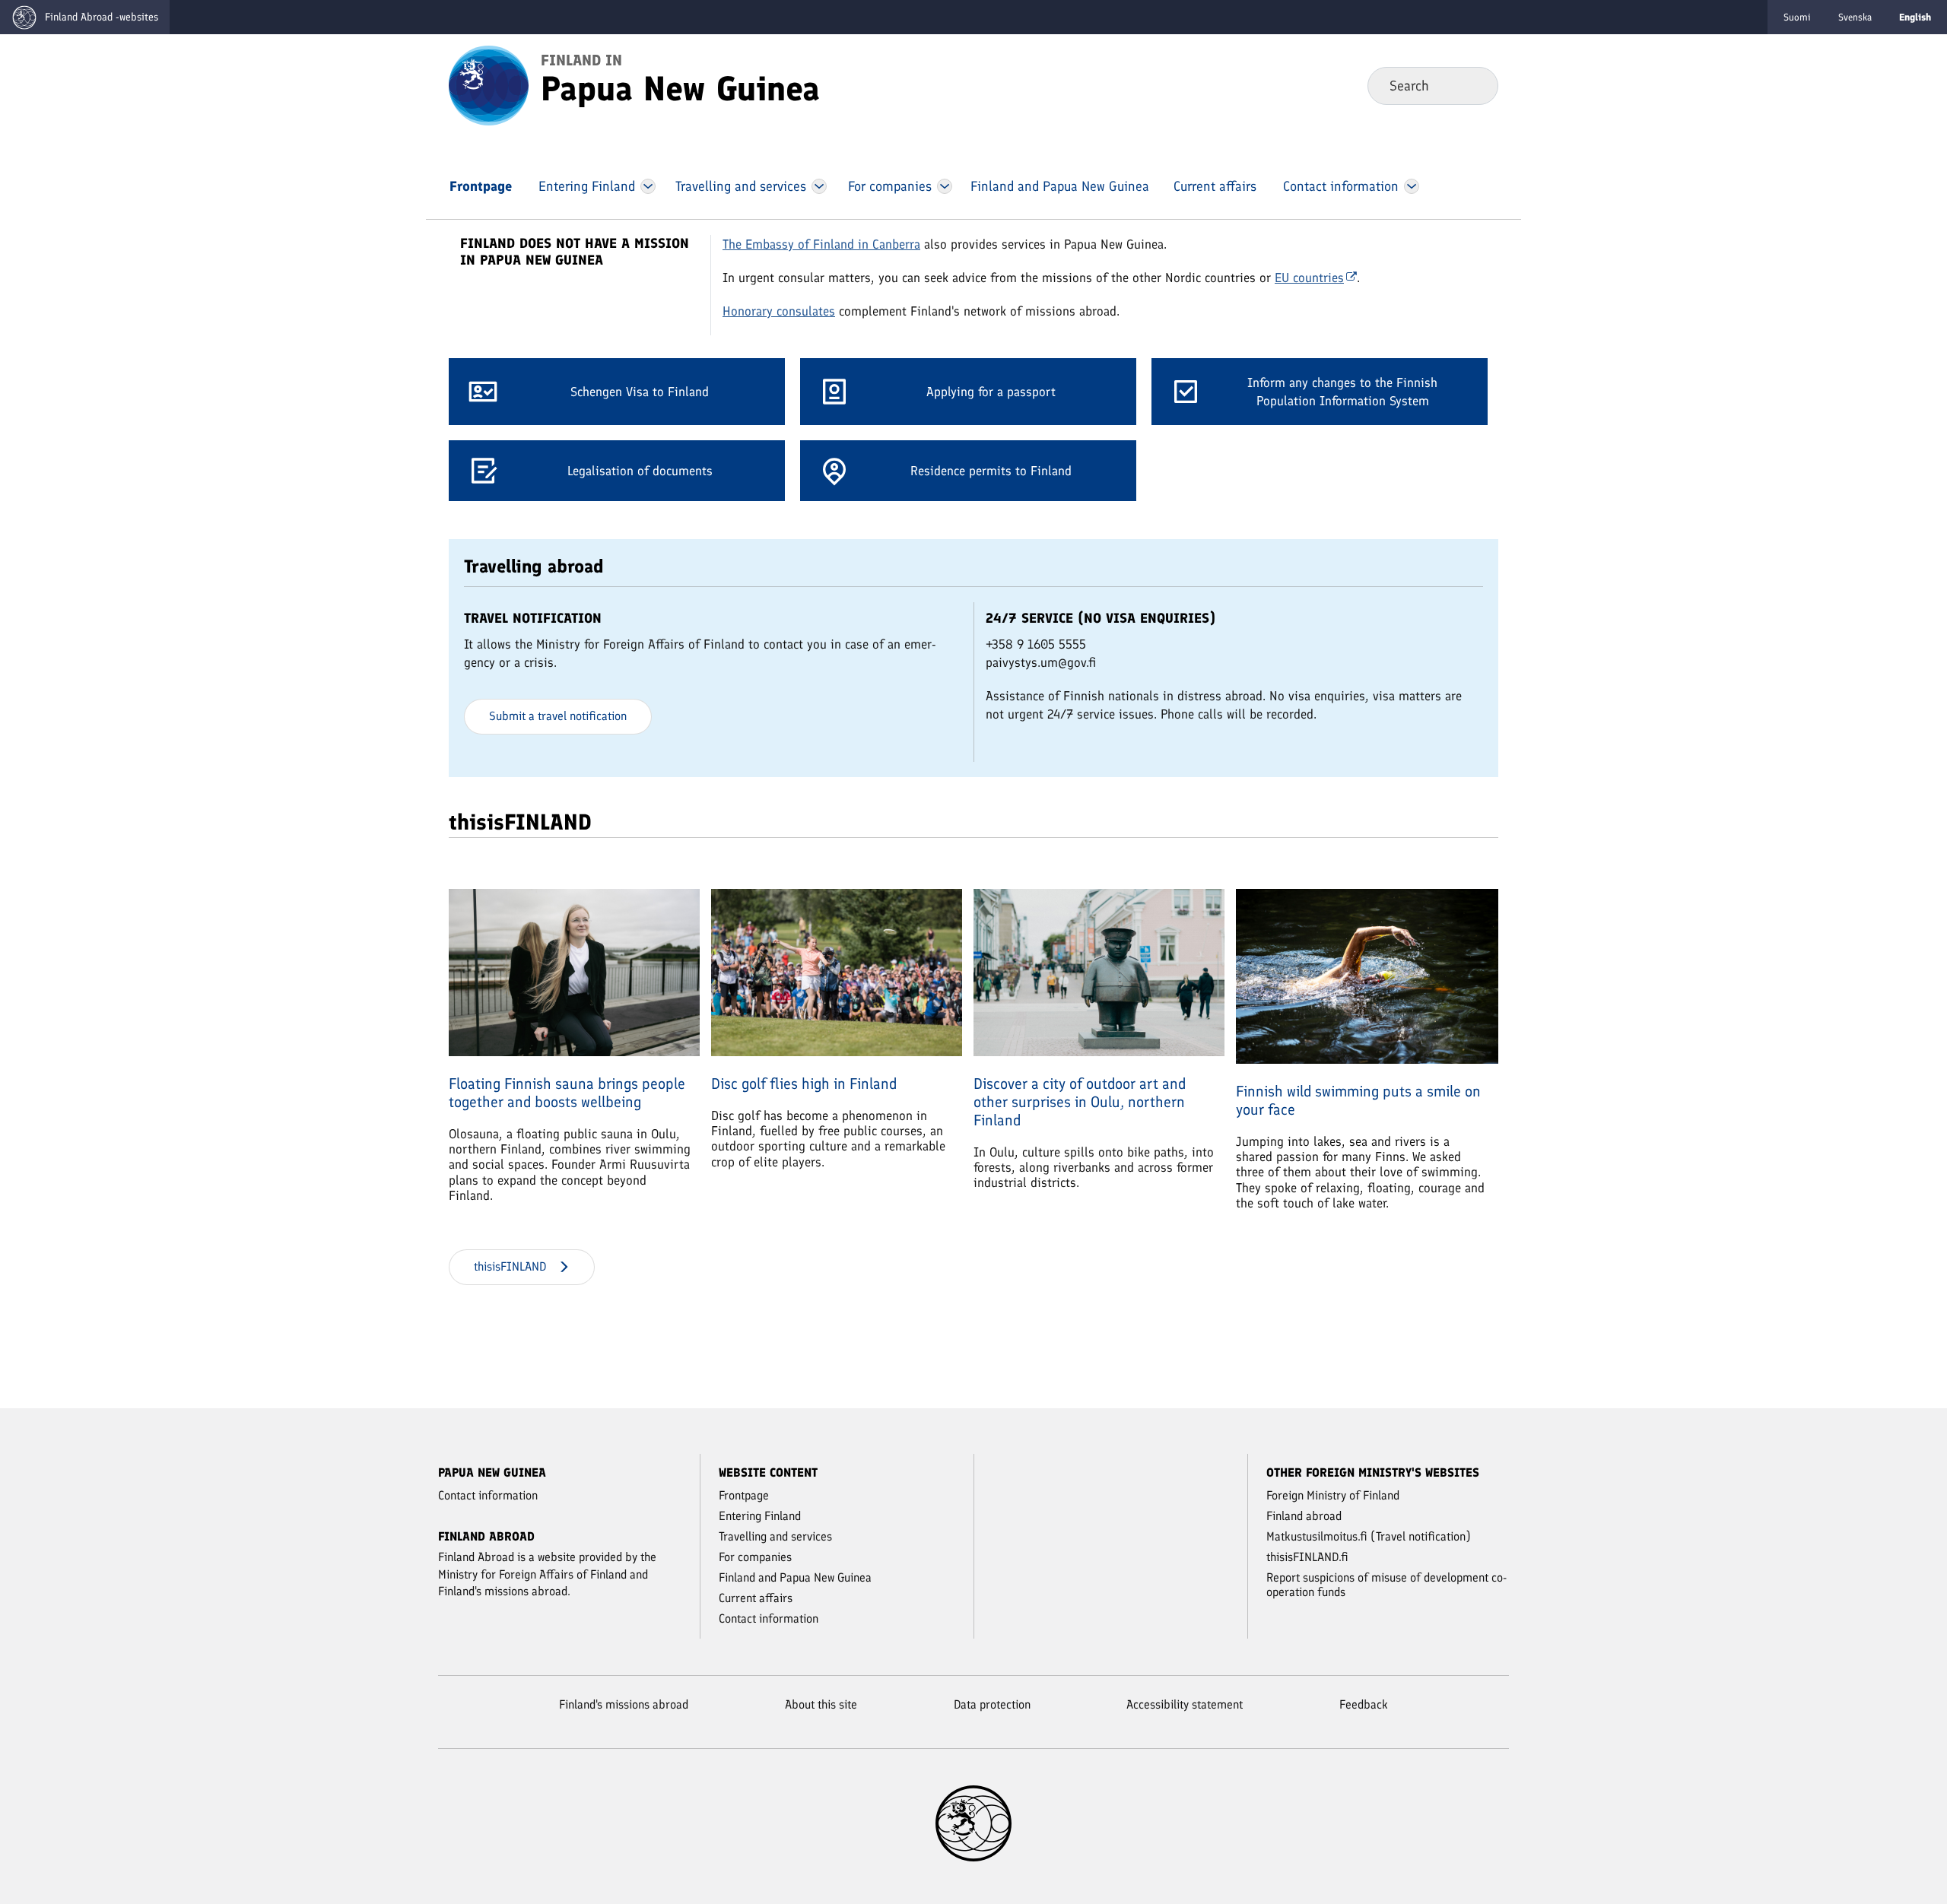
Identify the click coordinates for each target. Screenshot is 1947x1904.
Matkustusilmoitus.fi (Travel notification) (1369, 1536)
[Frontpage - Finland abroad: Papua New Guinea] (489, 84)
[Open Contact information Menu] (1411, 186)
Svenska (1855, 17)
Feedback (1364, 1704)
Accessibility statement (1185, 1704)
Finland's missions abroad (624, 1704)
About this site (821, 1704)
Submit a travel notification (558, 716)
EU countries (1309, 278)
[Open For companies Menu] (945, 186)
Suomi (1797, 17)
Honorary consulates (779, 311)
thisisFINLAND (510, 1266)
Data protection (992, 1704)
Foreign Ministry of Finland (1333, 1495)
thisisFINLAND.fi (1307, 1557)
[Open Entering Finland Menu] (648, 186)
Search (1474, 85)
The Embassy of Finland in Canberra (821, 244)
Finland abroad (1304, 1516)
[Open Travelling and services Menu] (819, 186)
